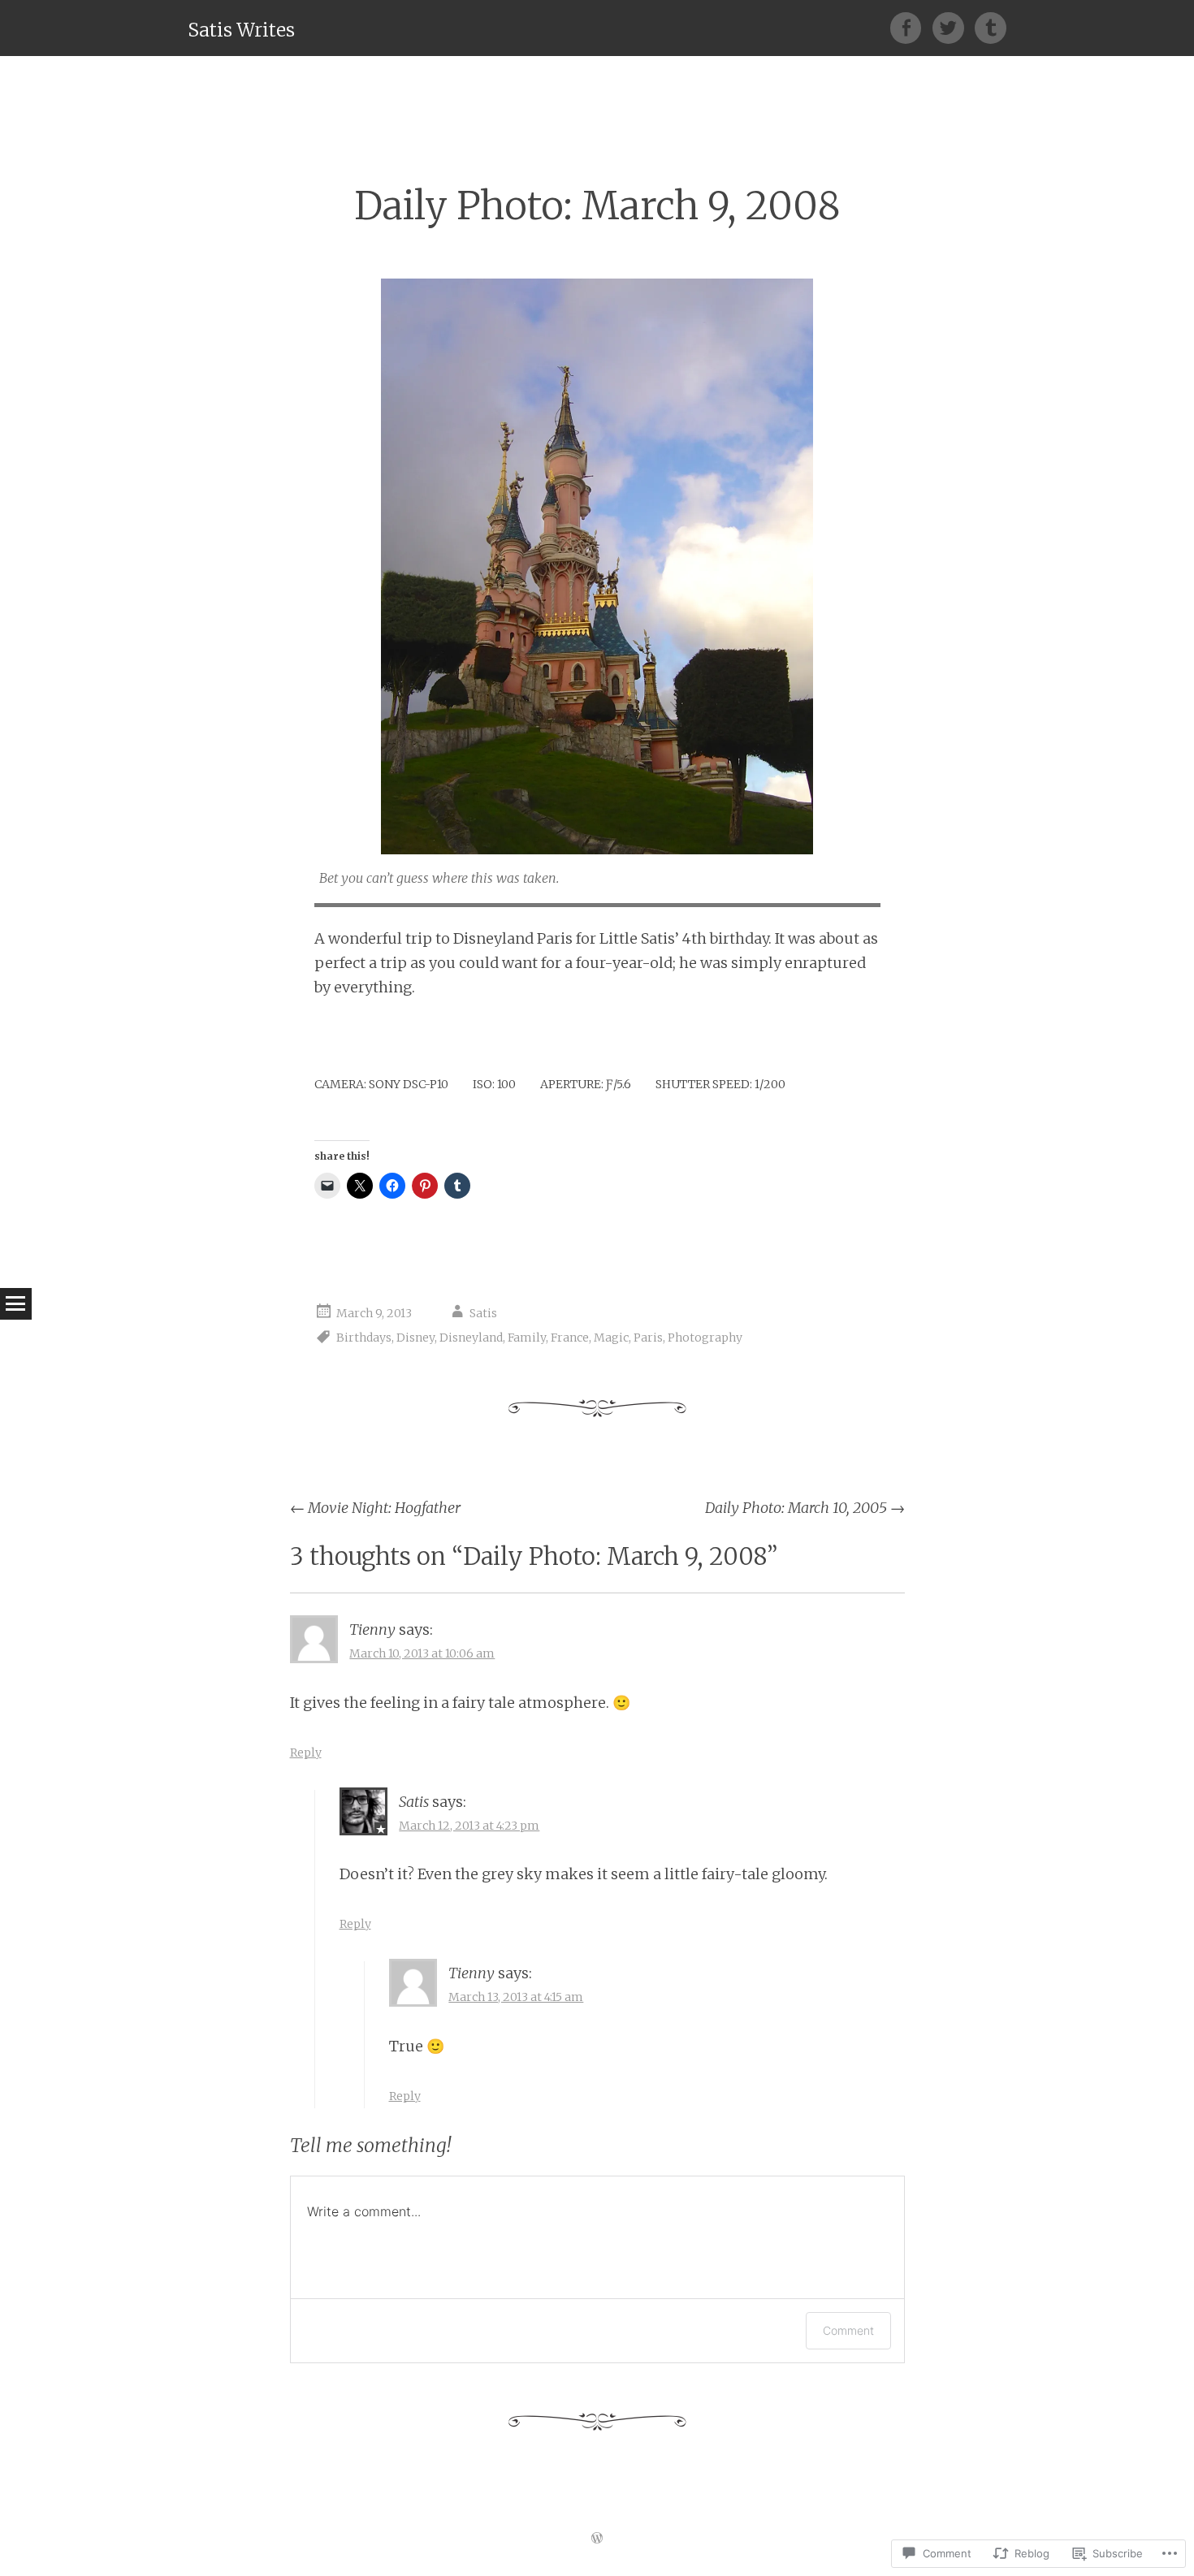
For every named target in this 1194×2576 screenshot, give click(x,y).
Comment (848, 2330)
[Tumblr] (991, 28)
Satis (483, 1313)
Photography (705, 1338)
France (570, 1338)
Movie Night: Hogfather (375, 1508)
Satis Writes (241, 30)
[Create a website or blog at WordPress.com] (597, 2539)
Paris (648, 1338)
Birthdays (364, 1338)
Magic (611, 1338)
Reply (306, 1753)
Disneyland (471, 1338)
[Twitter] (954, 28)
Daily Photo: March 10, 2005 (805, 1508)
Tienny (372, 1629)
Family (527, 1338)
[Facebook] (911, 28)
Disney (415, 1338)
